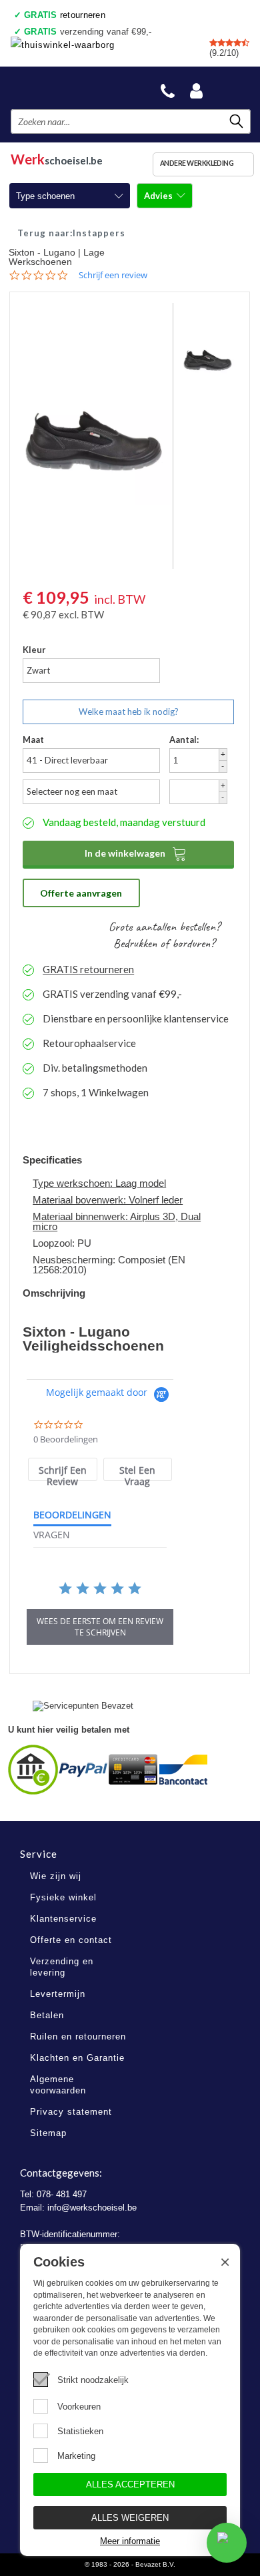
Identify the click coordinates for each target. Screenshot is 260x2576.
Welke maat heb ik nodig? (129, 712)
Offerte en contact (71, 1940)
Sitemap (48, 2133)
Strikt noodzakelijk (93, 2380)
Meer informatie (130, 2541)
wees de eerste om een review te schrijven (100, 1627)
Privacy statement (71, 2112)
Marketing (76, 2456)
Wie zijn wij (56, 1876)
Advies (159, 196)
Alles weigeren (130, 2518)
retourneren (65, 15)
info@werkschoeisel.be (92, 2208)
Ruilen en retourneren (78, 2037)
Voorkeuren (79, 2407)
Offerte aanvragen (81, 893)
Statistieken (80, 2431)
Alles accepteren (130, 2484)
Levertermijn (58, 1994)
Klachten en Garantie (77, 2058)
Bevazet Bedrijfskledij (74, 88)
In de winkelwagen (136, 853)
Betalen (47, 2015)
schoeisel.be (57, 157)
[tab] (62, 1469)
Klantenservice (63, 1919)
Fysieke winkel (63, 1897)
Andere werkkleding (197, 163)
